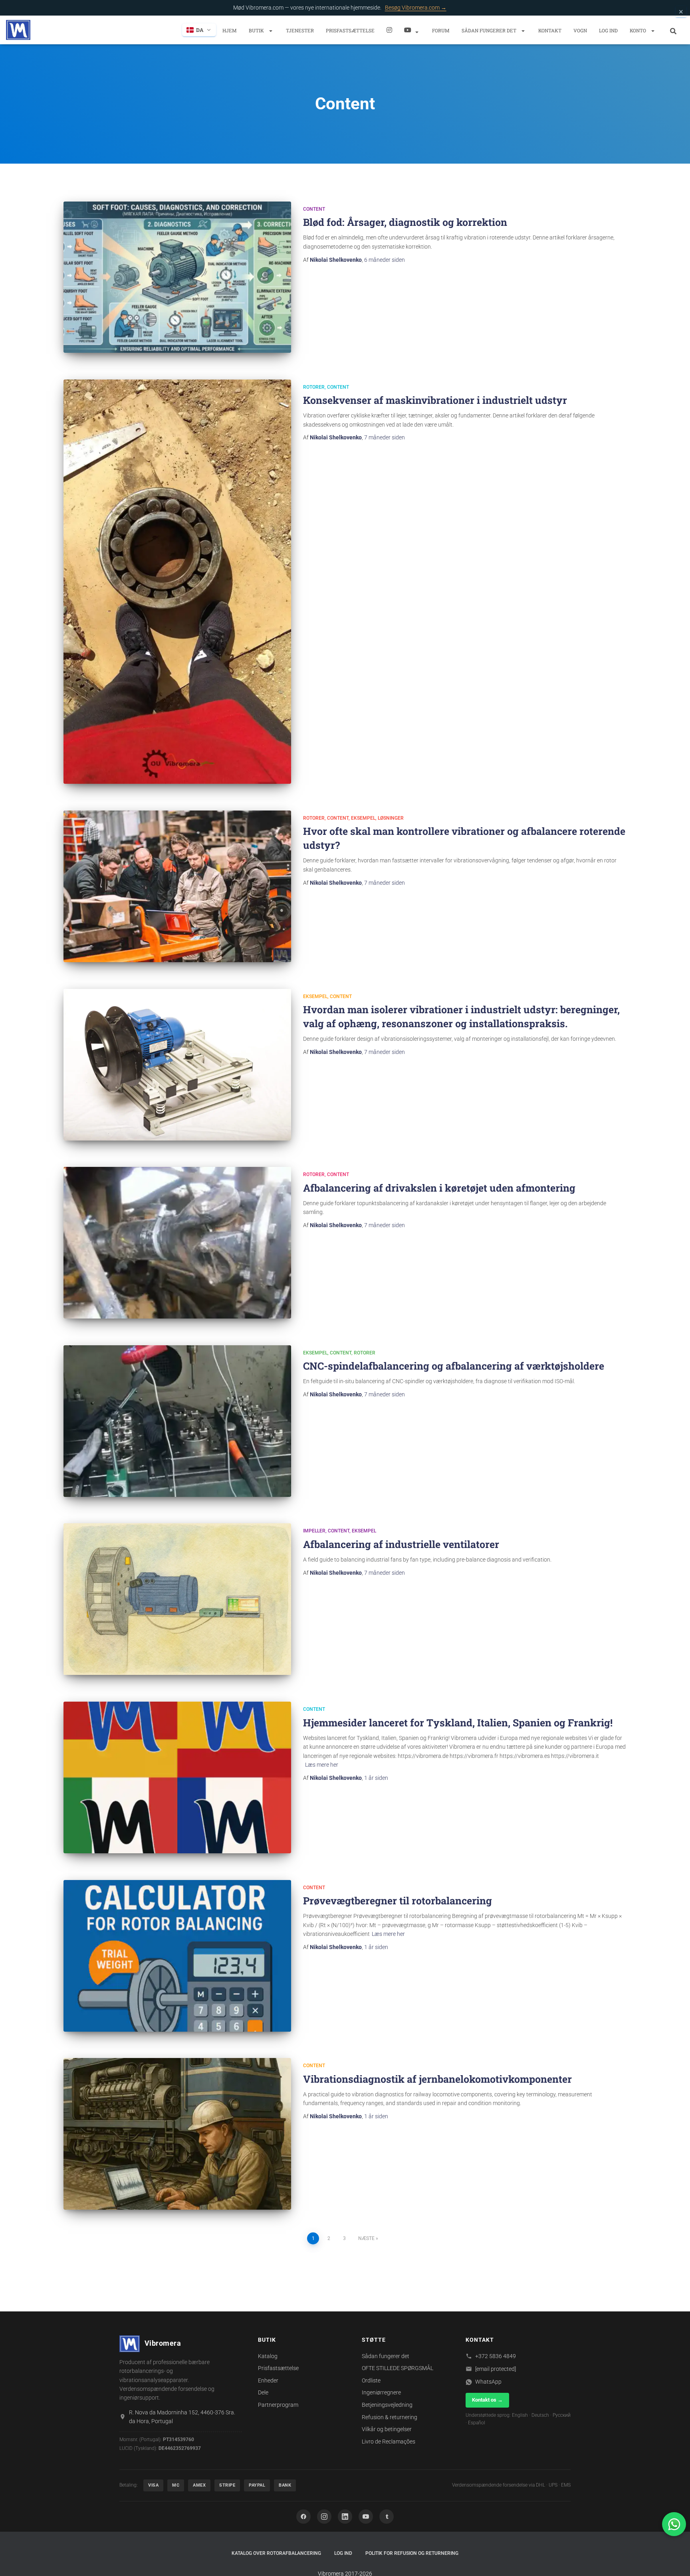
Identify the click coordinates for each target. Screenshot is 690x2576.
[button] (270, 31)
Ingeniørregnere (381, 2392)
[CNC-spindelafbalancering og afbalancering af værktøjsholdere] (177, 1421)
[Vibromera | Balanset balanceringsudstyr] (18, 30)
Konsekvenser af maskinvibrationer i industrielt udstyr (435, 400)
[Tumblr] (387, 2517)
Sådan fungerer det (490, 30)
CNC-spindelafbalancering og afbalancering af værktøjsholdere (454, 1366)
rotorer (314, 387)
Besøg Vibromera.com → (416, 8)
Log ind (608, 30)
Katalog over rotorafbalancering (276, 2553)
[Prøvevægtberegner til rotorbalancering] (177, 1956)
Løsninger (391, 818)
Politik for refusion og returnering (412, 2553)
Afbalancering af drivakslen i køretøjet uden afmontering (439, 1188)
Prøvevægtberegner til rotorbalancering (398, 1901)
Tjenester (300, 30)
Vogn (580, 30)
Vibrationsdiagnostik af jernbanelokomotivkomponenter (437, 2079)
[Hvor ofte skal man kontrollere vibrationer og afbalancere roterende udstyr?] (177, 886)
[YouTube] (366, 2517)
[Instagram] (389, 30)
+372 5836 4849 (496, 2356)
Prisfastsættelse (350, 30)
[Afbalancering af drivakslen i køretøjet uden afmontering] (177, 1243)
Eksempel (363, 818)
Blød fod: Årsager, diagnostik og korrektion (405, 222)
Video (412, 30)
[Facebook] (303, 2517)
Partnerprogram (278, 2405)
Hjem (230, 30)
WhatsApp (488, 2382)
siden (385, 260)
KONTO (638, 30)
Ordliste (371, 2380)
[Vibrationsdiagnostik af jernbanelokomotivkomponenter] (177, 2134)
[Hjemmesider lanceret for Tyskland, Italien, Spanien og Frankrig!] (177, 1777)
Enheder (268, 2380)
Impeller (314, 1531)
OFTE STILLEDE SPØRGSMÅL (398, 2368)
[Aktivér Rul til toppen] (674, 2560)
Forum (441, 30)
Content (314, 209)
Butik (257, 30)
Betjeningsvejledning (387, 2405)
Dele (263, 2392)
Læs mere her (322, 1765)
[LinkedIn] (345, 2517)
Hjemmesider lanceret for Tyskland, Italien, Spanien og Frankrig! (458, 1723)
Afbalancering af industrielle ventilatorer (401, 1544)
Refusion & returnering (390, 2417)
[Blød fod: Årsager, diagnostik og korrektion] (177, 277)
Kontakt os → (487, 2400)
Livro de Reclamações (389, 2442)
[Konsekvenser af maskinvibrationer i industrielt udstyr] (177, 582)
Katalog (268, 2356)
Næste (366, 2238)
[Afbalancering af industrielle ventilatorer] (177, 1599)
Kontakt (550, 30)
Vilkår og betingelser (387, 2429)
